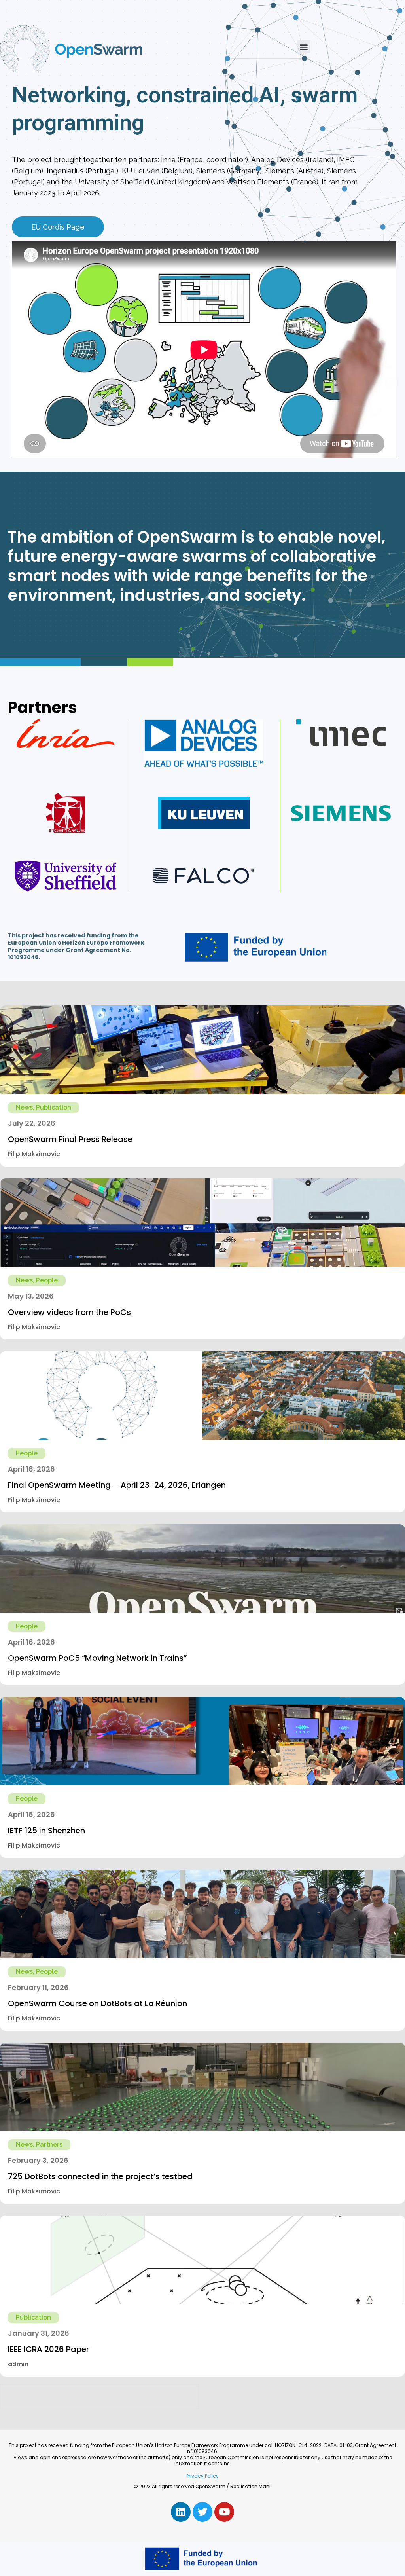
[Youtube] (224, 2512)
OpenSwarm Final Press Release (70, 1139)
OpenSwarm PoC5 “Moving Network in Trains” (97, 1658)
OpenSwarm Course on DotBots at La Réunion (97, 2003)
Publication (54, 1107)
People (47, 1280)
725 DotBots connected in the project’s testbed (100, 2176)
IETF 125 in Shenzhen (46, 1831)
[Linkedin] (181, 2512)
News (24, 1107)
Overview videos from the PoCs (69, 1312)
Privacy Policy (202, 2476)
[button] (304, 46)
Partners (49, 2144)
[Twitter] (202, 2512)
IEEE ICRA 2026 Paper (48, 2349)
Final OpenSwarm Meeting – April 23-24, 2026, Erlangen (117, 1485)
